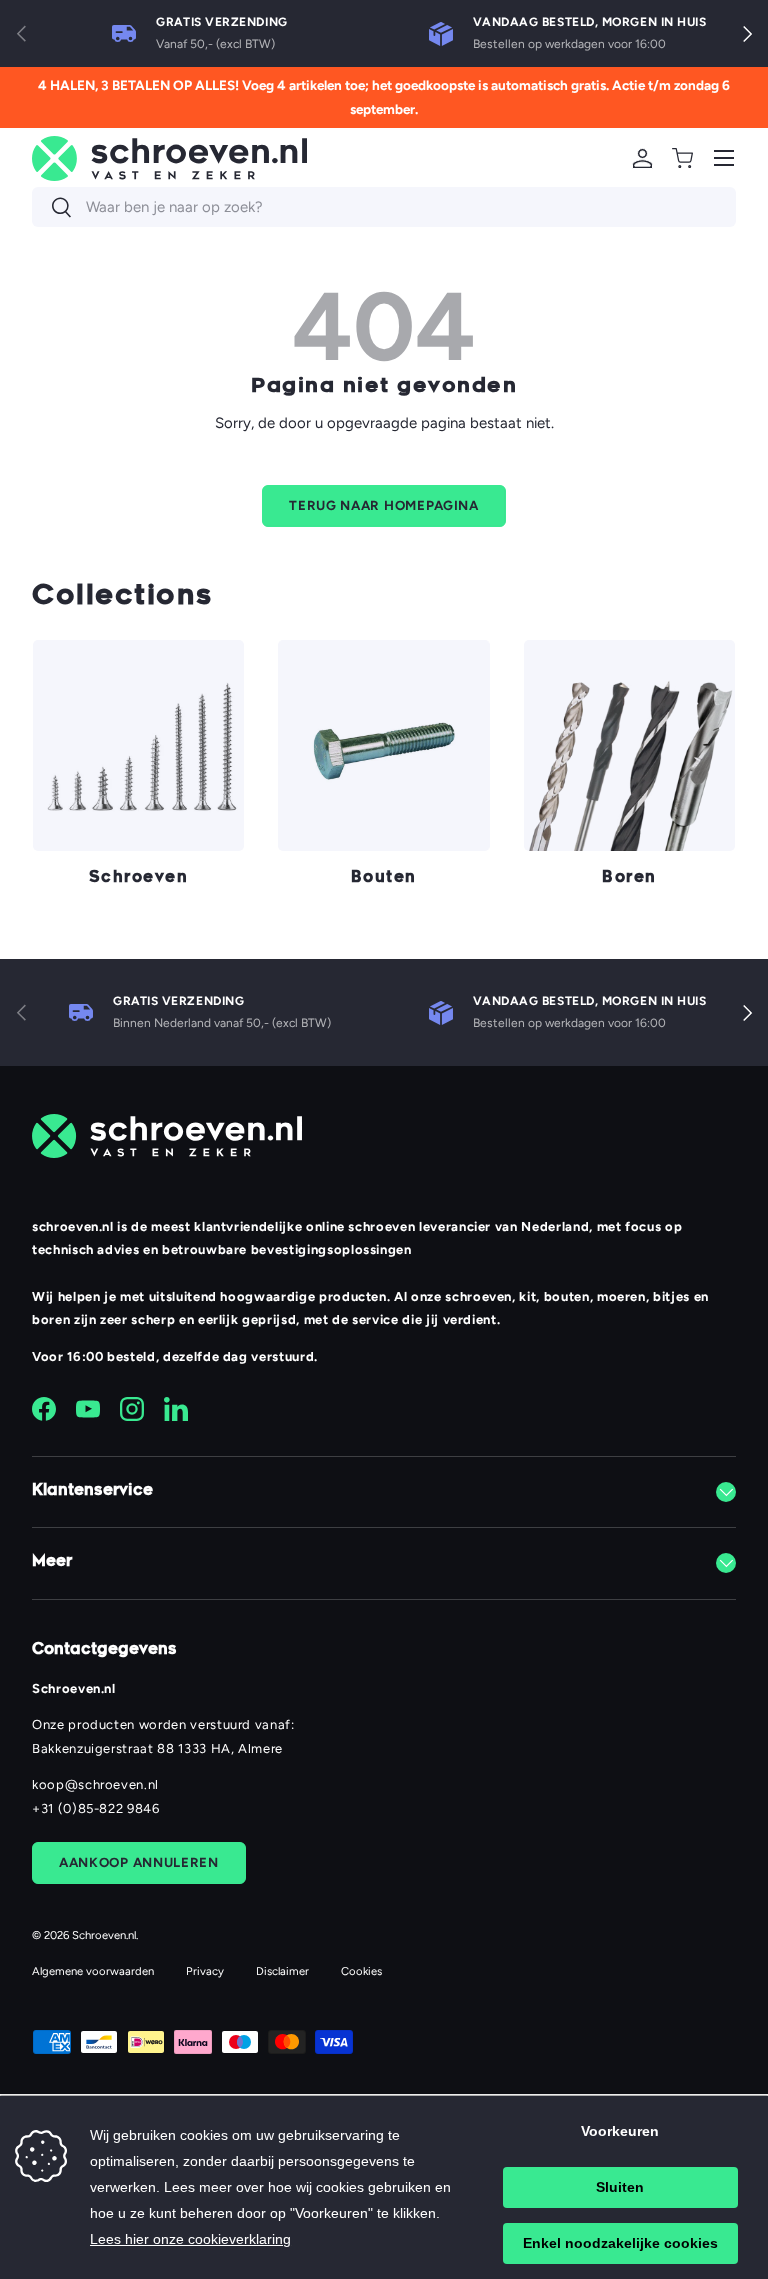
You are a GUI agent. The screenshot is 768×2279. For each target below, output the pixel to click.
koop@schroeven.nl (95, 1784)
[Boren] (629, 745)
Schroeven (139, 878)
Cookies (361, 1971)
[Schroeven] (138, 745)
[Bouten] (383, 745)
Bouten (384, 878)
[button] (682, 158)
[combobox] (384, 207)
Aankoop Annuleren (139, 1862)
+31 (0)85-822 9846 (96, 1808)
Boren (629, 878)
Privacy (205, 1971)
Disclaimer (282, 1971)
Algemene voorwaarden (93, 1971)
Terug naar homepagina (384, 505)
